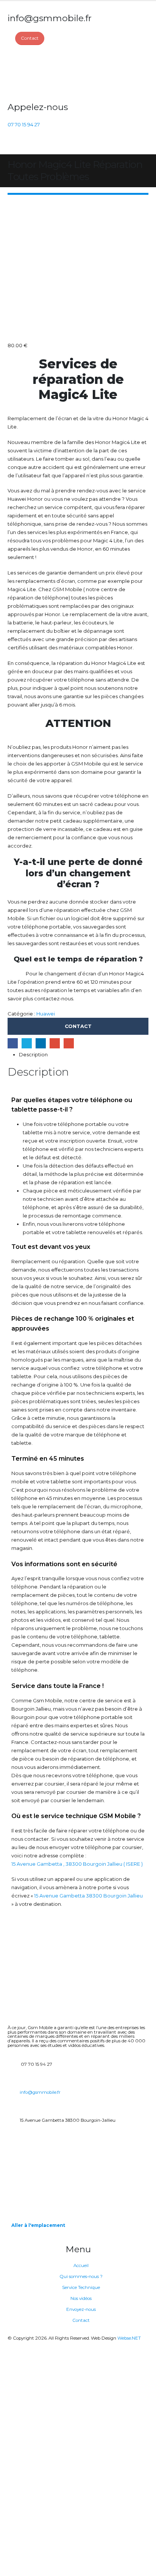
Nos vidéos (81, 2298)
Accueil (81, 2265)
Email (69, 1043)
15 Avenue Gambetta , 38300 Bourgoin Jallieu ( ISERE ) (77, 1864)
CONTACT (78, 1026)
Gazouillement (27, 1043)
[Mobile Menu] (12, 145)
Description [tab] (33, 1054)
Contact (81, 2320)
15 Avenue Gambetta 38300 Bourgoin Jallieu (88, 1896)
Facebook (13, 1043)
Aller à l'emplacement (38, 2225)
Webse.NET (129, 2338)
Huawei (46, 1014)
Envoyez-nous (81, 2309)
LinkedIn (41, 1043)
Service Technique (81, 2287)
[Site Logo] (36, 73)
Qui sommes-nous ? (81, 2276)
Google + (55, 1043)
